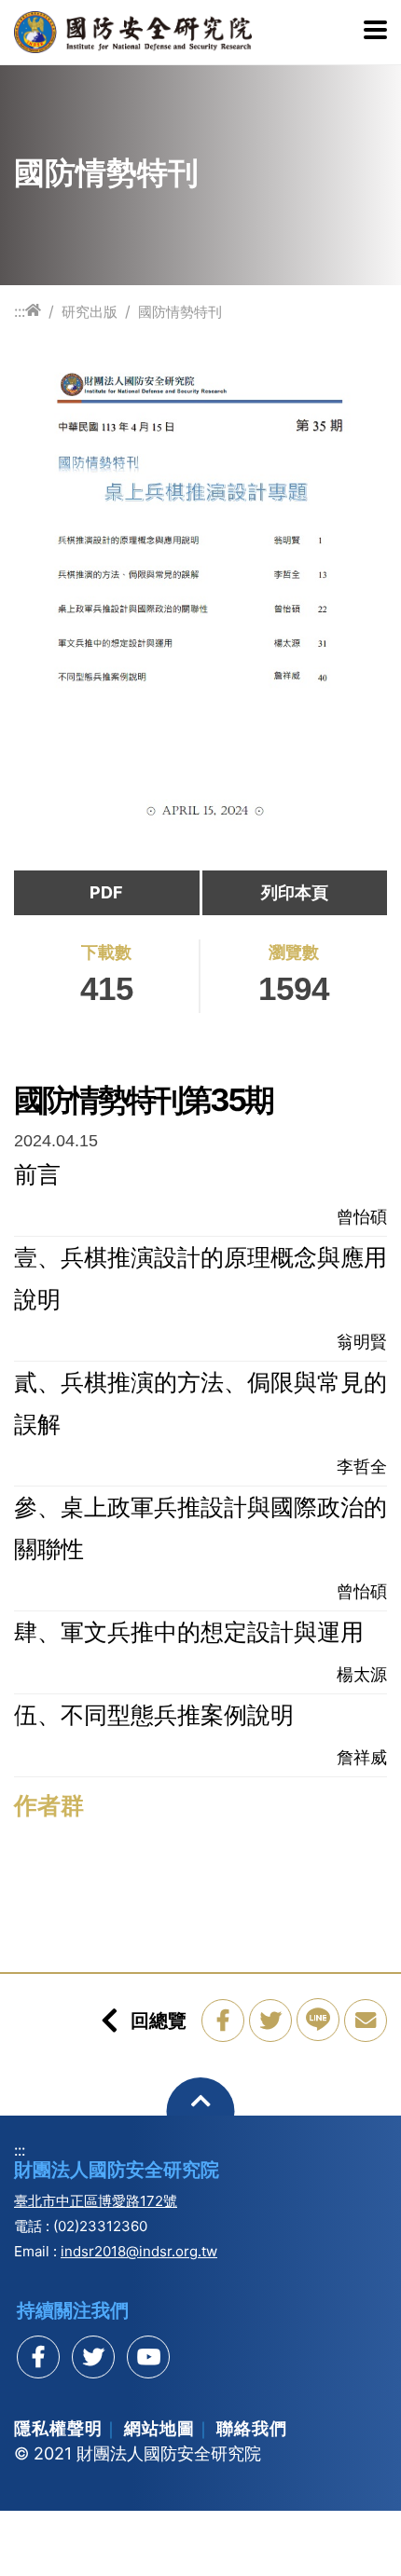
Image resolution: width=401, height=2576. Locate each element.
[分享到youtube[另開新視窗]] (148, 2357)
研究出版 (90, 312)
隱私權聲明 (58, 2428)
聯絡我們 (252, 2428)
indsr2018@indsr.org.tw (139, 2251)
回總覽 (159, 2021)
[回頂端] (201, 2111)
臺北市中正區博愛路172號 (96, 2201)
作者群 (49, 1805)
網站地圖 (159, 2428)
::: (20, 311)
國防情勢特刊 (180, 312)
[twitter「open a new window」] (270, 2021)
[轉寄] (366, 2021)
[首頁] (33, 311)
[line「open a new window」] (318, 2020)
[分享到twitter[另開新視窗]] (93, 2357)
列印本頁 (295, 892)
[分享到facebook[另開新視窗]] (38, 2357)
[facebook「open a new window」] (223, 2021)
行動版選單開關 (375, 32)
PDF (106, 892)
